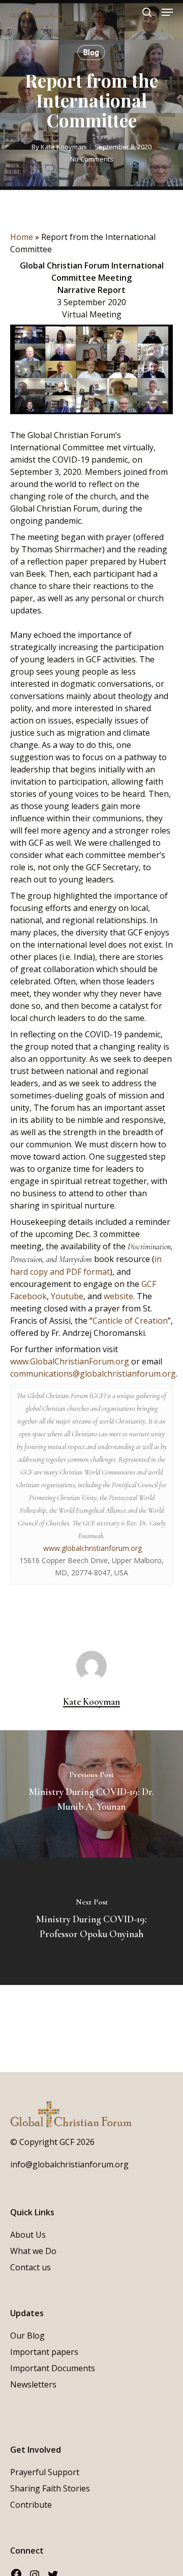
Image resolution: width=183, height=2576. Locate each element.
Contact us (30, 2267)
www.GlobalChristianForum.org (70, 1361)
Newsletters (33, 2384)
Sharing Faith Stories (50, 2488)
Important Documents (53, 2368)
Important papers (44, 2352)
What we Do (33, 2251)
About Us (28, 2235)
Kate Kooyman (63, 147)
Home (22, 237)
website (118, 1296)
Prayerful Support (45, 2472)
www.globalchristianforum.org (93, 1548)
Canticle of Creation (130, 1321)
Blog (91, 52)
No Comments (92, 159)
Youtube (67, 1296)
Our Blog (27, 2336)
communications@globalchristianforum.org (93, 1374)
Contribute (31, 2505)
